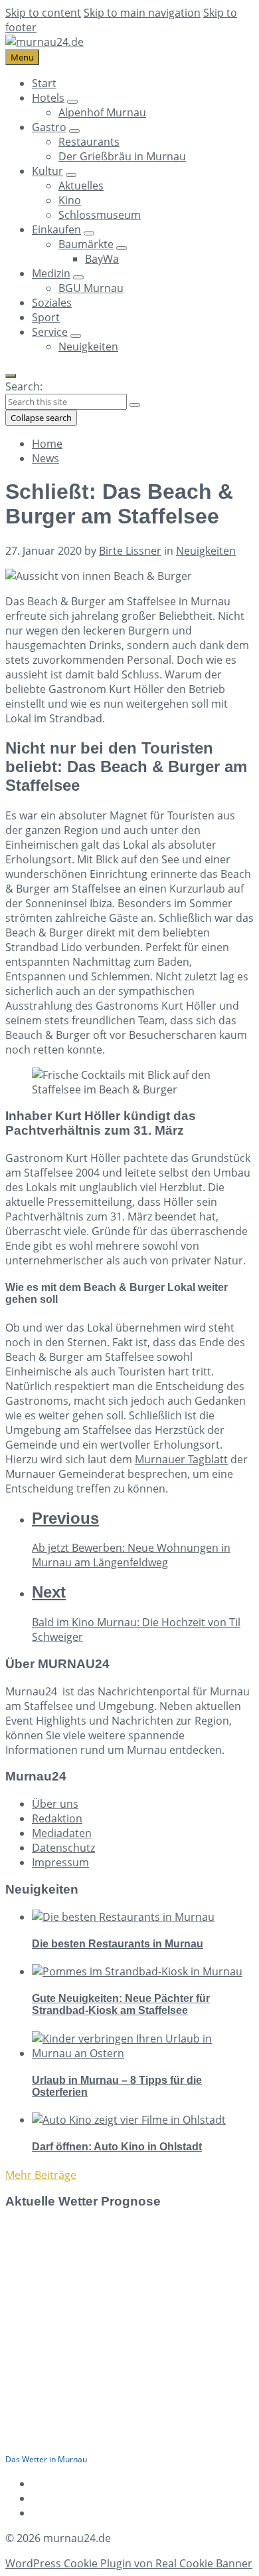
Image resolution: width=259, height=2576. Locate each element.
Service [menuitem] (50, 332)
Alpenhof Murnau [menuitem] (102, 112)
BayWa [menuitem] (102, 259)
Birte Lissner (130, 551)
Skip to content (43, 13)
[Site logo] (44, 42)
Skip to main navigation (142, 13)
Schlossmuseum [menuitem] (100, 215)
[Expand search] (11, 376)
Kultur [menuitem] (47, 171)
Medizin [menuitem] (51, 273)
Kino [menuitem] (70, 200)
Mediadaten (62, 1833)
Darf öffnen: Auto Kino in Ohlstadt (117, 2147)
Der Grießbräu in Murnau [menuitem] (122, 156)
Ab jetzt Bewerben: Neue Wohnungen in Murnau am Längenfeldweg (131, 1555)
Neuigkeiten (206, 551)
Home (47, 444)
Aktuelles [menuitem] (81, 186)
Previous (65, 1518)
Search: (24, 386)
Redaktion (57, 1818)
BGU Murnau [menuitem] (91, 288)
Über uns (55, 1804)
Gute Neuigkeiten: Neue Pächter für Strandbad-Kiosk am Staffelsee (121, 2004)
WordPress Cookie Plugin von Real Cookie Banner (129, 2563)
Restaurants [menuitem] (89, 142)
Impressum (60, 1862)
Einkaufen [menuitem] (56, 229)
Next (49, 1592)
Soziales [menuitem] (52, 303)
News (45, 458)
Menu (22, 57)
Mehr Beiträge (41, 2175)
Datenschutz (63, 1848)
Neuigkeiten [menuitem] (88, 347)
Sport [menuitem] (46, 317)
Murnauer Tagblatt (181, 1459)
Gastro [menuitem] (49, 127)
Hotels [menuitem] (48, 98)
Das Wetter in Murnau (46, 2459)
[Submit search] (135, 405)
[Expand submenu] (72, 102)
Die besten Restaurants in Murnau (118, 1944)
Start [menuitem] (44, 83)
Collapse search (41, 418)
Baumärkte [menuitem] (86, 244)
